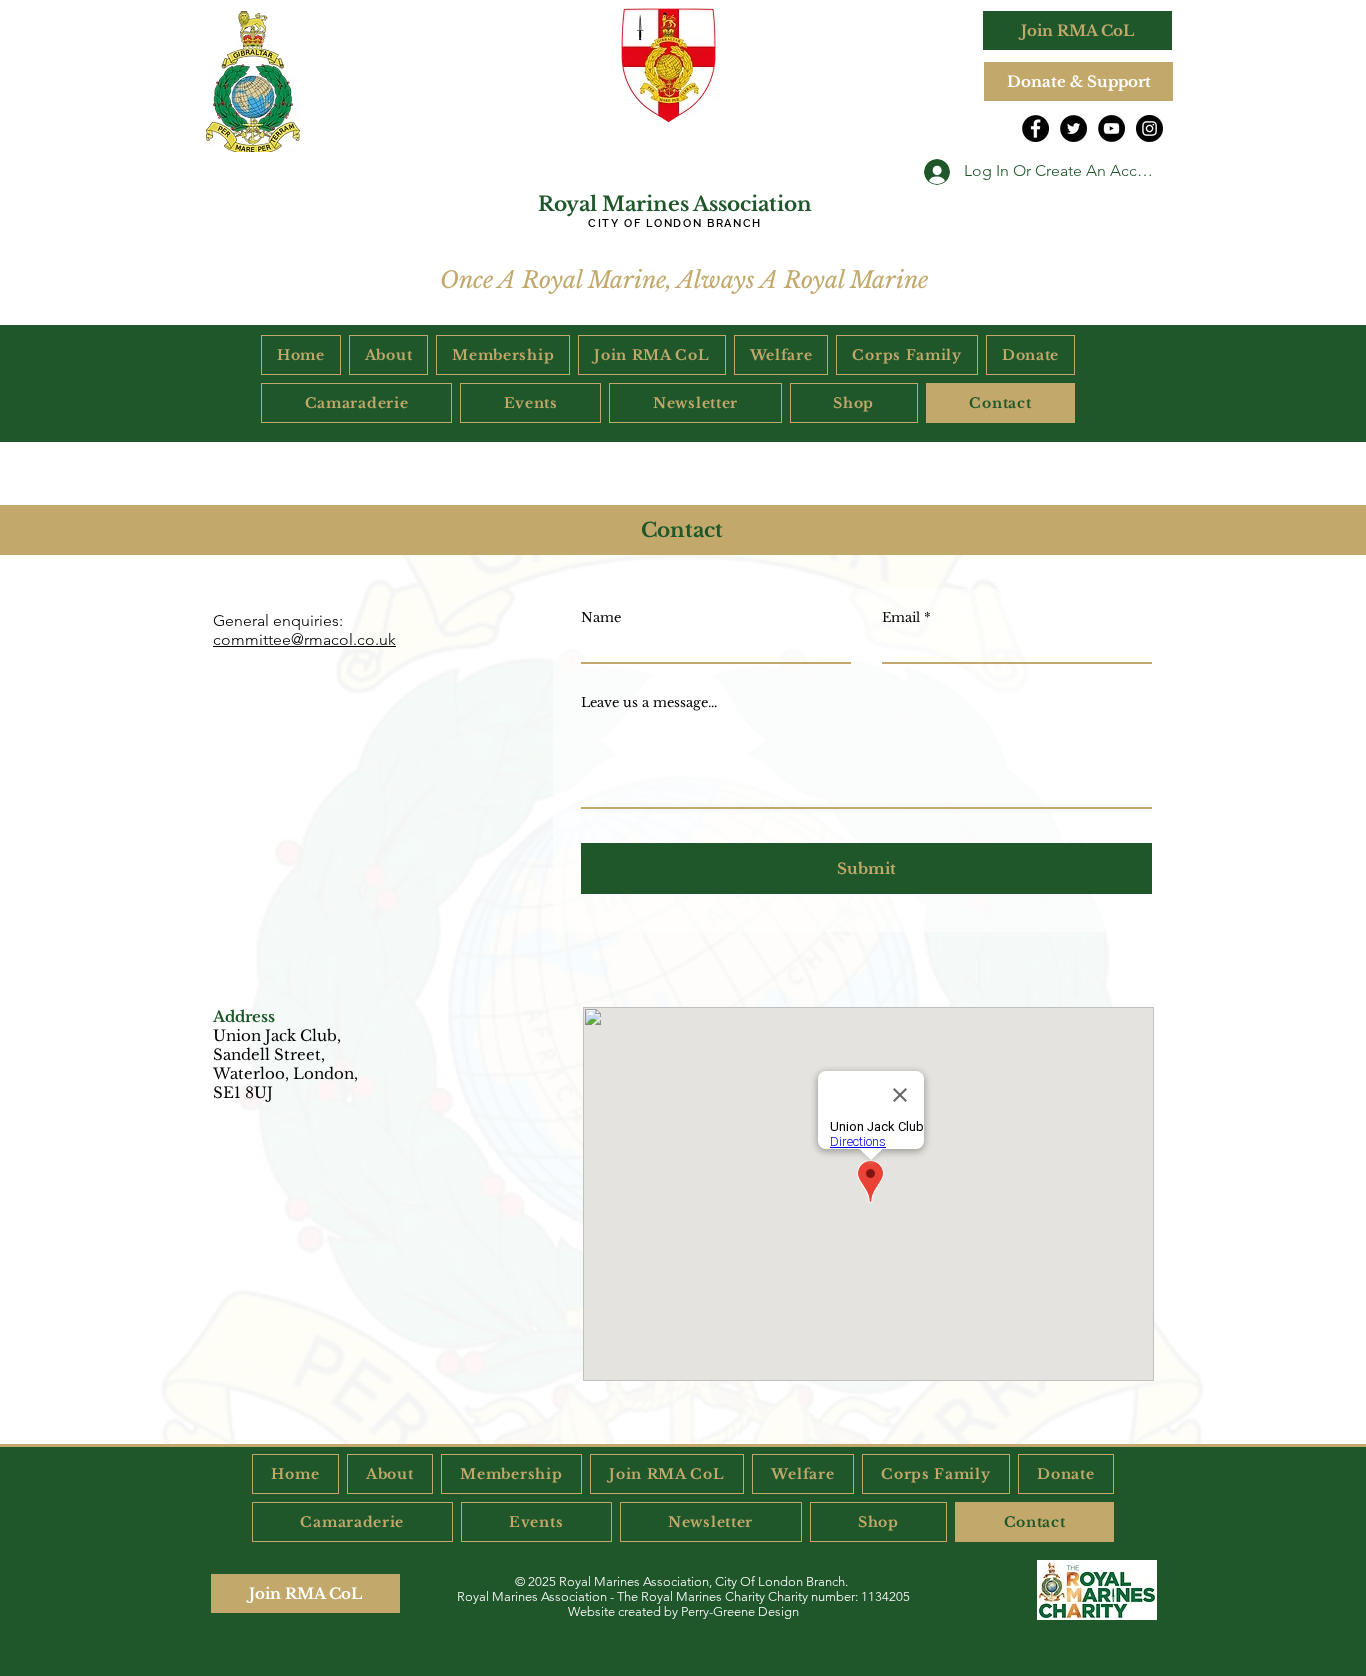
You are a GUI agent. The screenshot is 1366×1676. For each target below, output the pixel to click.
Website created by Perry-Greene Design (683, 1611)
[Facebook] (1035, 128)
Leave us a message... (649, 702)
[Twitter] (1073, 128)
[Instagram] (1149, 128)
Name (601, 617)
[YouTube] (1111, 128)
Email (901, 617)
